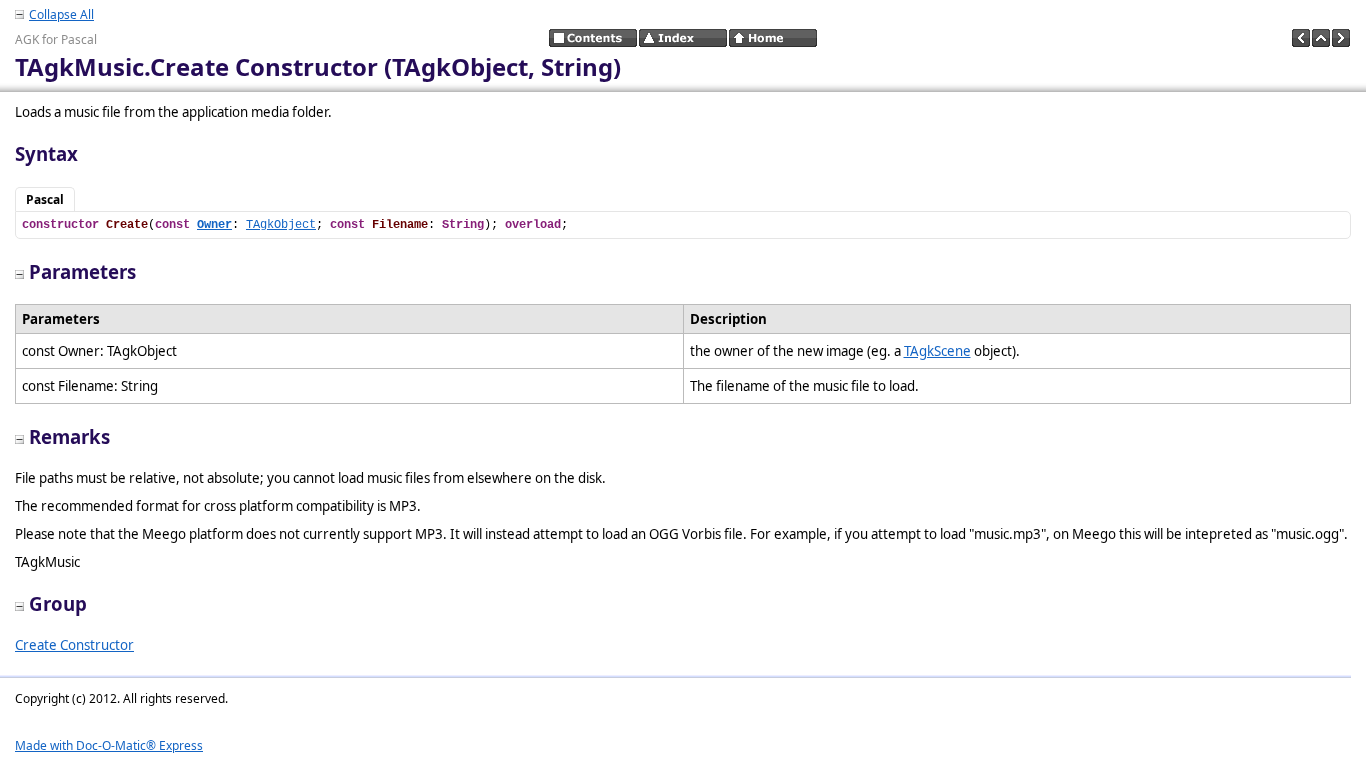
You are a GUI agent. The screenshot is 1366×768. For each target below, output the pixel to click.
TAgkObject (281, 225)
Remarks (69, 436)
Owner (214, 225)
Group (58, 603)
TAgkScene (937, 351)
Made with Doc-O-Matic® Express (109, 745)
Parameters (82, 271)
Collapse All (61, 14)
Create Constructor (74, 645)
